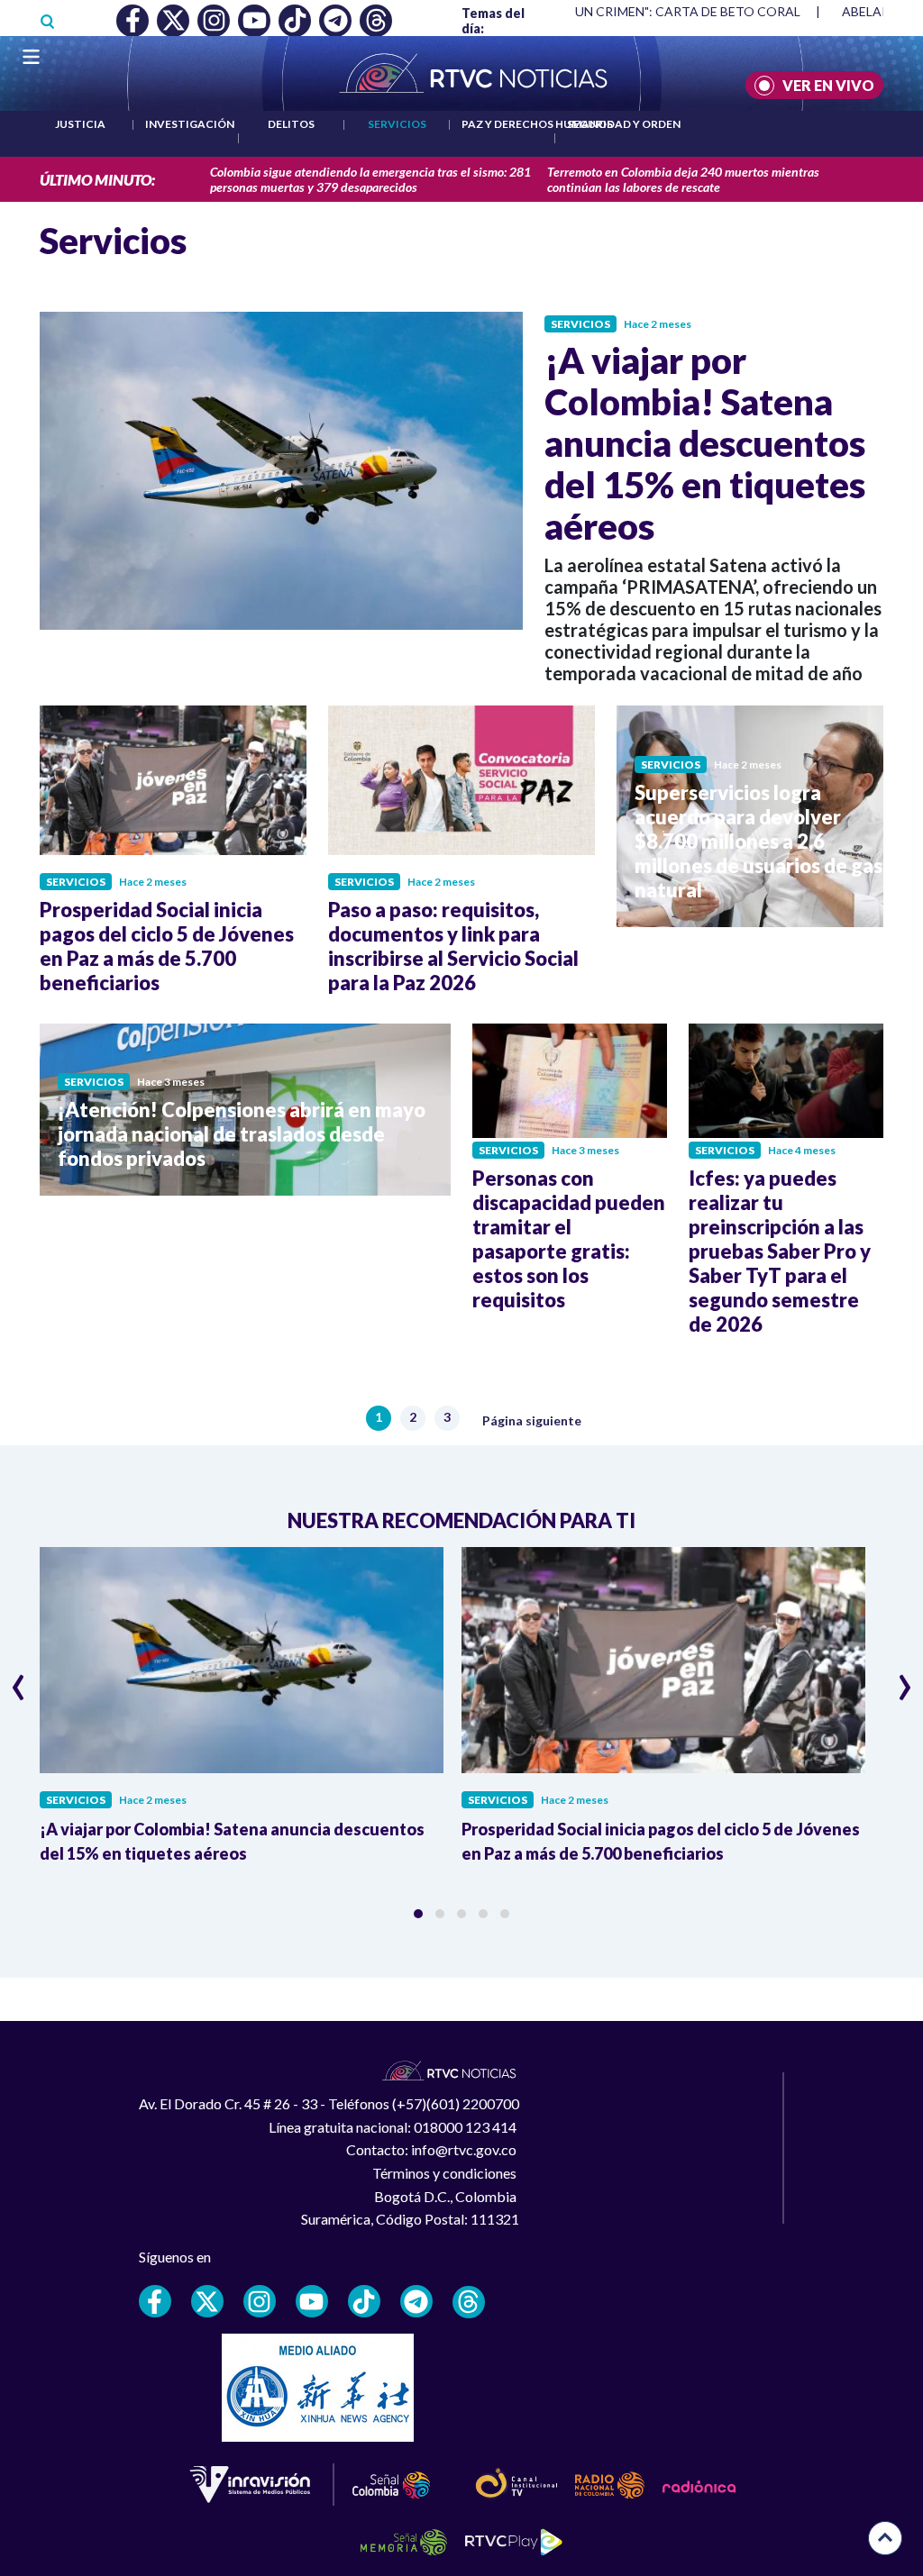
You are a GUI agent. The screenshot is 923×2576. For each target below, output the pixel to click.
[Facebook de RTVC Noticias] (155, 2301)
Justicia (80, 124)
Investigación (190, 124)
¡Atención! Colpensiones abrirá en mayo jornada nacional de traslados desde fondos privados (242, 1134)
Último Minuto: (97, 180)
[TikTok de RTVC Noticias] (364, 2301)
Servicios (397, 124)
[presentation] (18, 1679)
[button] (418, 1914)
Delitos (291, 124)
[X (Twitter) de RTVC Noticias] (207, 2301)
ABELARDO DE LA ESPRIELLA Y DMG (638, 11)
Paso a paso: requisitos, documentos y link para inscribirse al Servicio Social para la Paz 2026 (453, 946)
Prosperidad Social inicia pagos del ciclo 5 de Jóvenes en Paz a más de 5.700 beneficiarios (167, 946)
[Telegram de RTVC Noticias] (416, 2301)
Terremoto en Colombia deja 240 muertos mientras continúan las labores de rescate (683, 179)
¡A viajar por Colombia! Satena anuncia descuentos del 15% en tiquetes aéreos (705, 443)
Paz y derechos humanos (537, 124)
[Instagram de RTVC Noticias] (260, 2301)
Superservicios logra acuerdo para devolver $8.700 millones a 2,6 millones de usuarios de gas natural (759, 841)
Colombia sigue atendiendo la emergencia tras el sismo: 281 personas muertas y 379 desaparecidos (370, 179)
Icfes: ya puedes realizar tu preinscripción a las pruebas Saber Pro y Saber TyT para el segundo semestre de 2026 (780, 1251)
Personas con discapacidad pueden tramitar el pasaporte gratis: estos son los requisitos (569, 1239)
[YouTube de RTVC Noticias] (312, 2301)
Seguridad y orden (624, 124)
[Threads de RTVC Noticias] (469, 2302)
